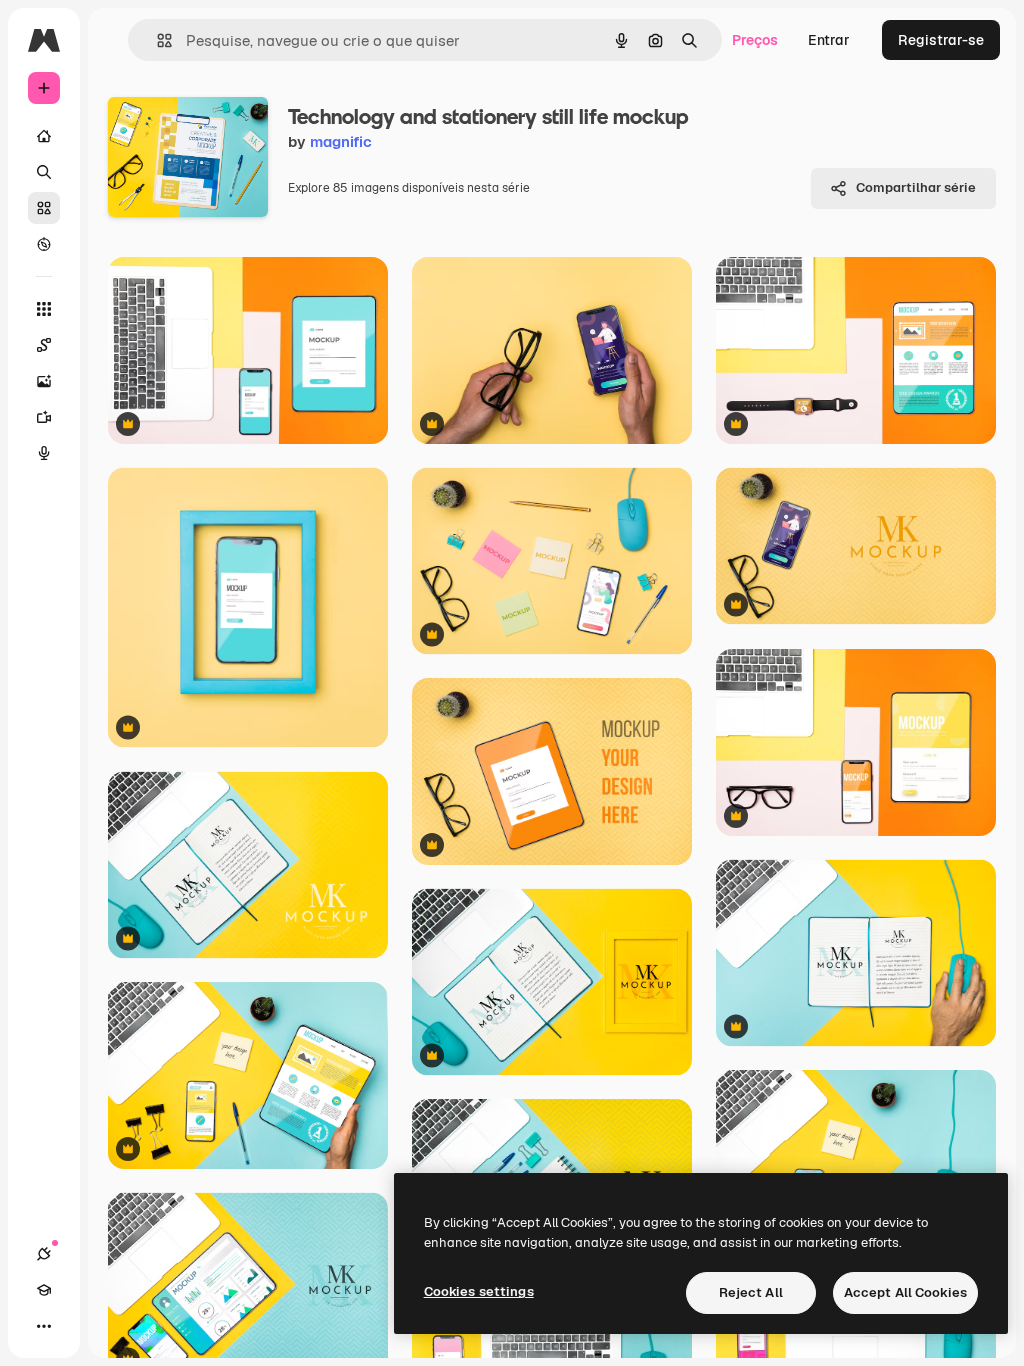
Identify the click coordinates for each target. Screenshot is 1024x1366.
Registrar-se (941, 40)
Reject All (751, 1292)
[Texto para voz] (44, 453)
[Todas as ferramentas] (44, 309)
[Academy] (44, 1290)
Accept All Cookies (905, 1292)
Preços (755, 40)
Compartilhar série (916, 187)
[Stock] (44, 208)
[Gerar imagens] (44, 381)
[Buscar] (44, 172)
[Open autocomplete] (156, 40)
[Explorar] (44, 244)
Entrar (829, 40)
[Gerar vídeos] (44, 417)
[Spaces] (44, 345)
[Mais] (44, 1326)
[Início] (44, 136)
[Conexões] (44, 1254)
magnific (341, 141)
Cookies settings (479, 1291)
